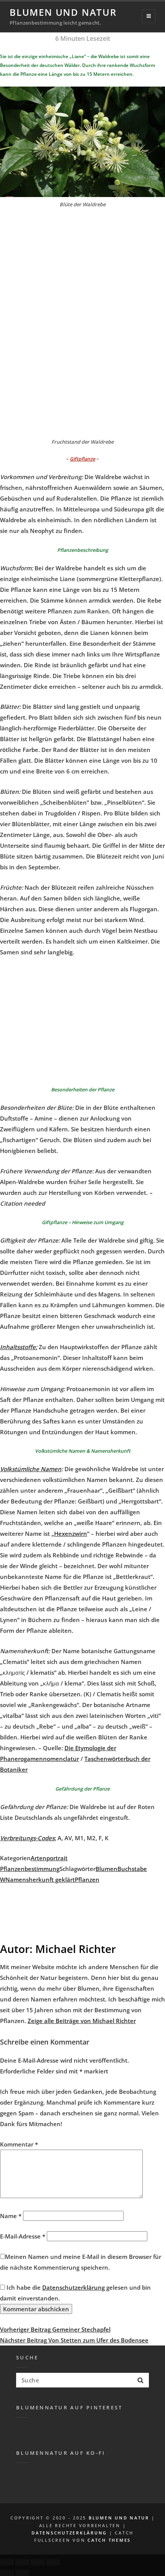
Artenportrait (49, 1858)
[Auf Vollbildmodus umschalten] (38, 2562)
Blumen (106, 1869)
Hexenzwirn (71, 1534)
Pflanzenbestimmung (30, 1869)
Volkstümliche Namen (31, 1469)
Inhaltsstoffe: (19, 1347)
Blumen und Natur (63, 12)
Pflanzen (87, 1879)
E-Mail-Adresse (23, 2236)
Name (11, 2216)
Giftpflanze (82, 459)
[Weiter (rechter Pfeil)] (22, 2573)
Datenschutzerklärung (73, 2287)
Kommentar (19, 2144)
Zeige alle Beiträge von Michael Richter (82, 2021)
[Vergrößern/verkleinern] (53, 2562)
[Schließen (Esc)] (7, 2562)
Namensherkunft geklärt (40, 1879)
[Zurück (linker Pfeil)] (7, 2573)
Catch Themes (109, 2540)
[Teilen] (22, 2562)
